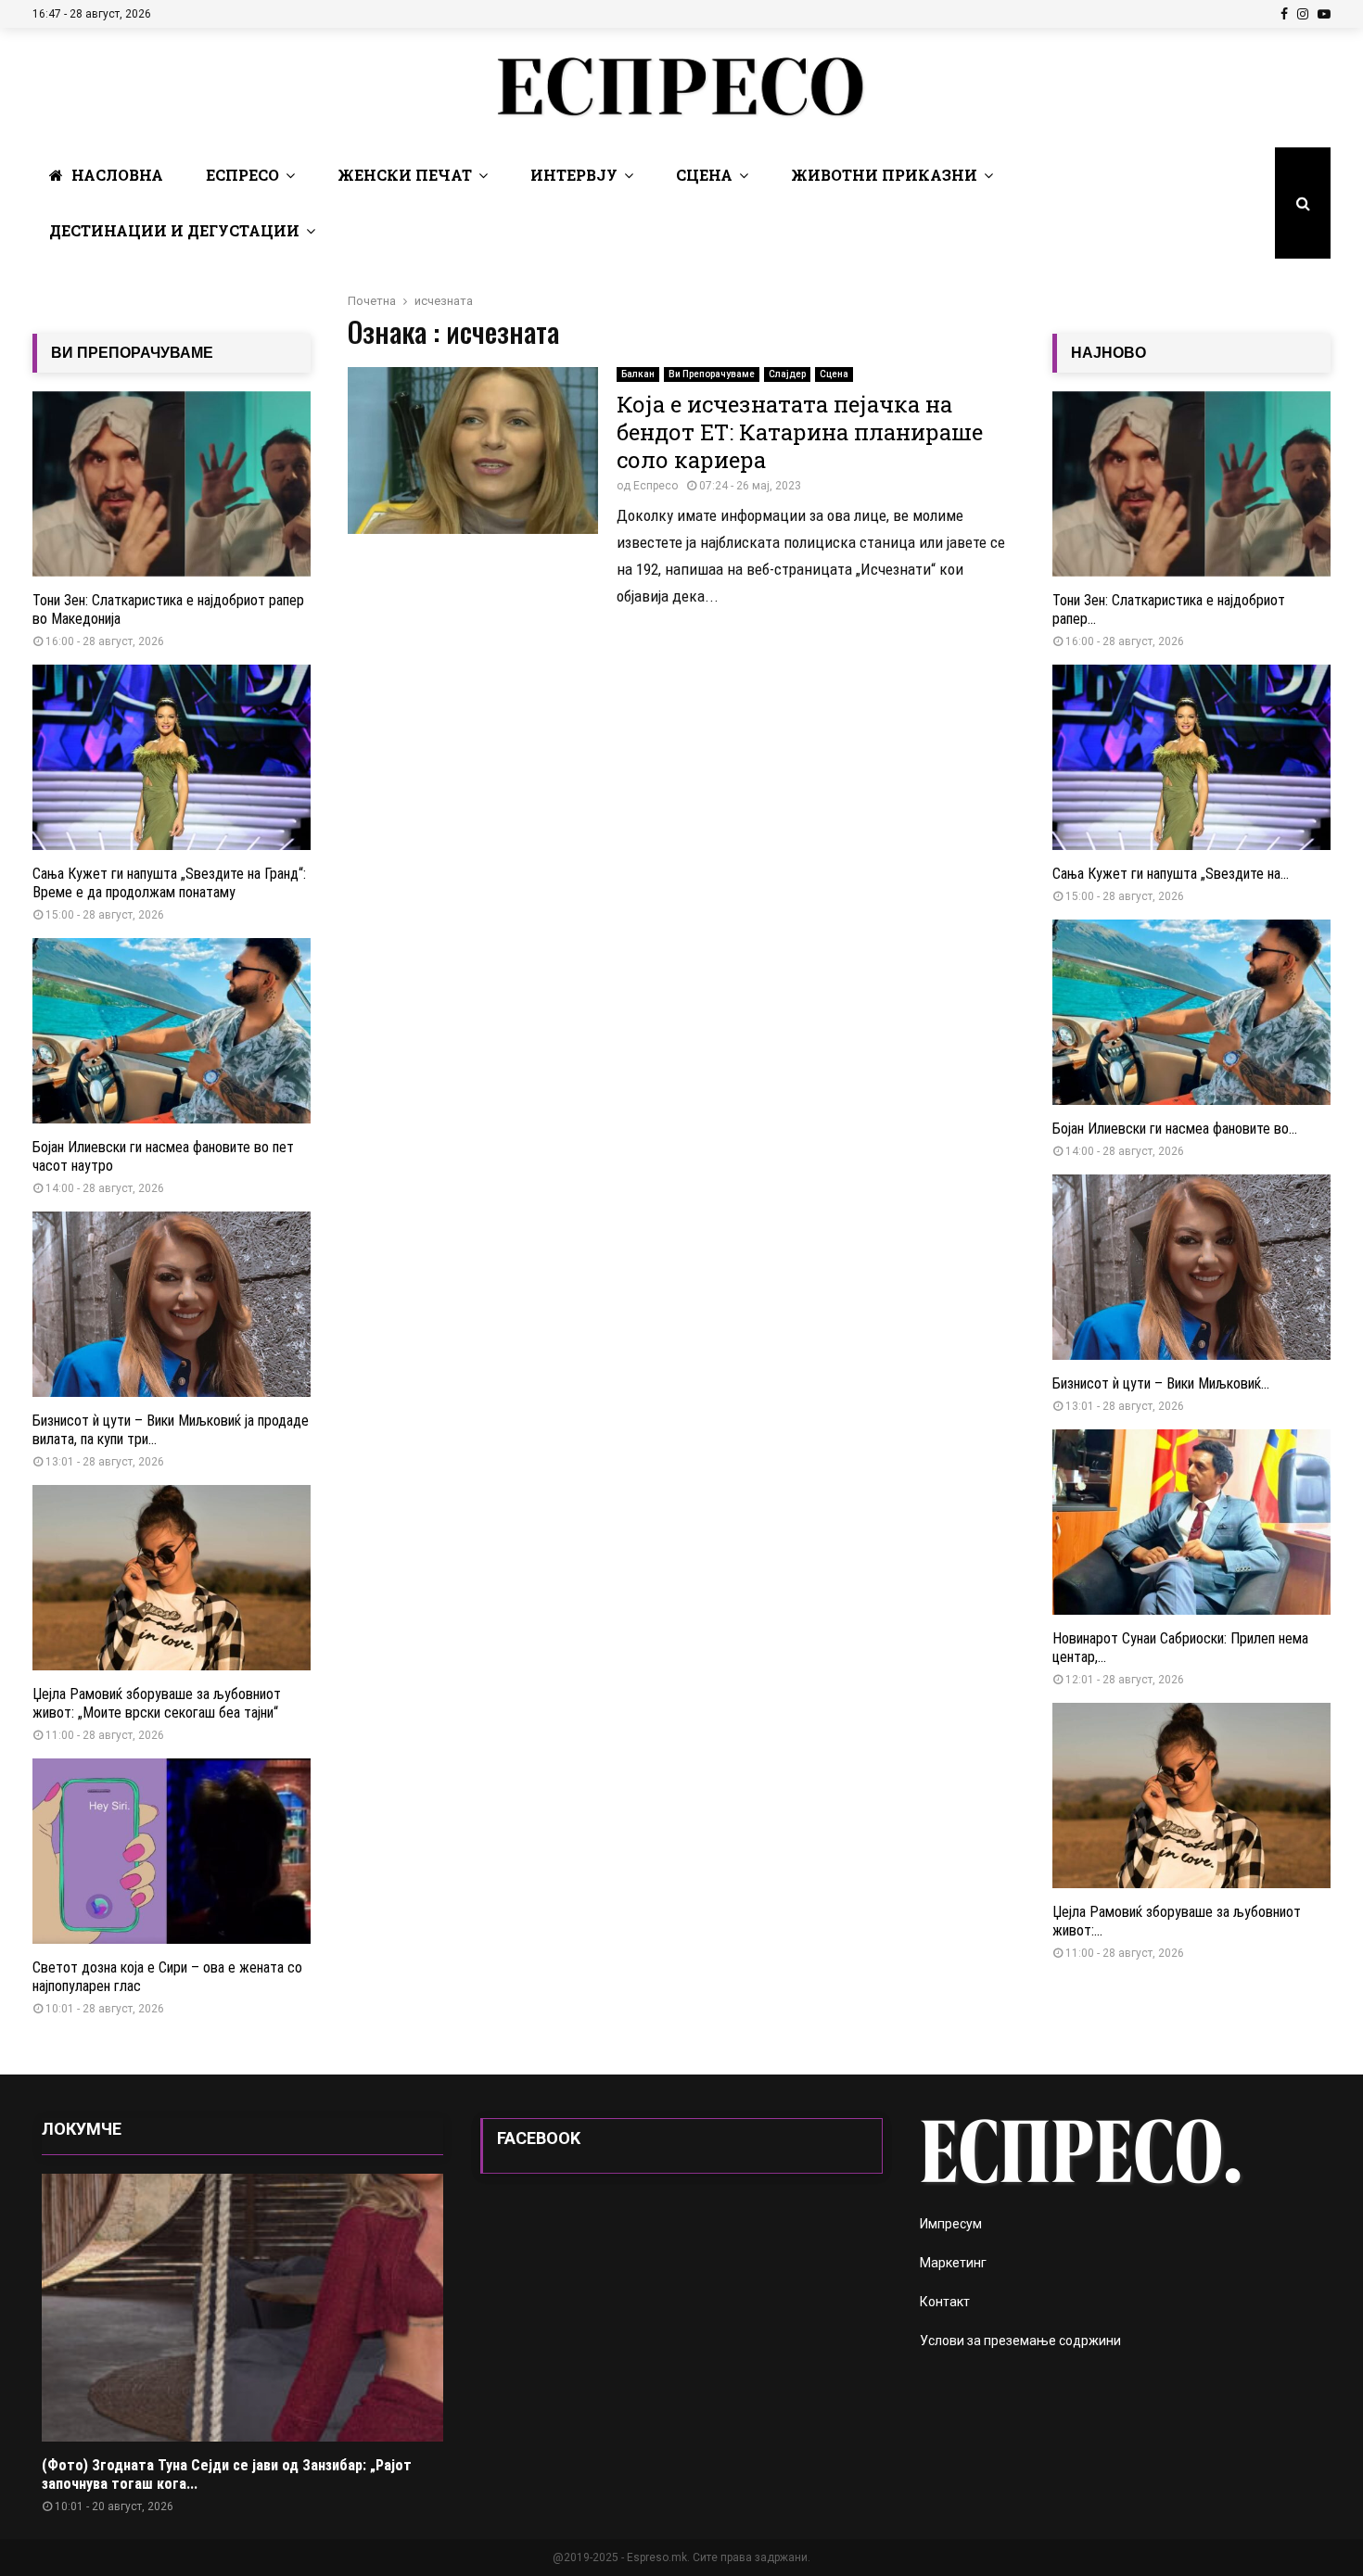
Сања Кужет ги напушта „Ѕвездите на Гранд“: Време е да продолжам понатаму (169, 883)
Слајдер (787, 374)
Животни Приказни (884, 175)
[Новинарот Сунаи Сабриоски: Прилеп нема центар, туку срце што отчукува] (1191, 1522)
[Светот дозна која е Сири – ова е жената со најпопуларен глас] (172, 1851)
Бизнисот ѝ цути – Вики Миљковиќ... (1161, 1383)
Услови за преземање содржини (1020, 2341)
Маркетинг (953, 2263)
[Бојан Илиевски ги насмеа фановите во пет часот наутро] (172, 1031)
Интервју (574, 175)
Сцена (704, 175)
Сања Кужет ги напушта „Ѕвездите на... (1171, 874)
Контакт (945, 2302)
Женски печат (405, 175)
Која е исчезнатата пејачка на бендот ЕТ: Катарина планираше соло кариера (800, 432)
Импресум (951, 2224)
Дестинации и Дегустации (174, 230)
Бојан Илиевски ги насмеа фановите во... (1175, 1129)
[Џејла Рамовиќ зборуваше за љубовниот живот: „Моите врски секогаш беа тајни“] (172, 1578)
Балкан (638, 374)
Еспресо (242, 175)
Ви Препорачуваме (712, 374)
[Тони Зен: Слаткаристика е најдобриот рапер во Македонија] (172, 484)
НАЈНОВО (1108, 353)
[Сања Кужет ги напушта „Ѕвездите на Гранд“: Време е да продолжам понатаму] (172, 757)
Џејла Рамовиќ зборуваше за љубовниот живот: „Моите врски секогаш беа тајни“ (157, 1703)
